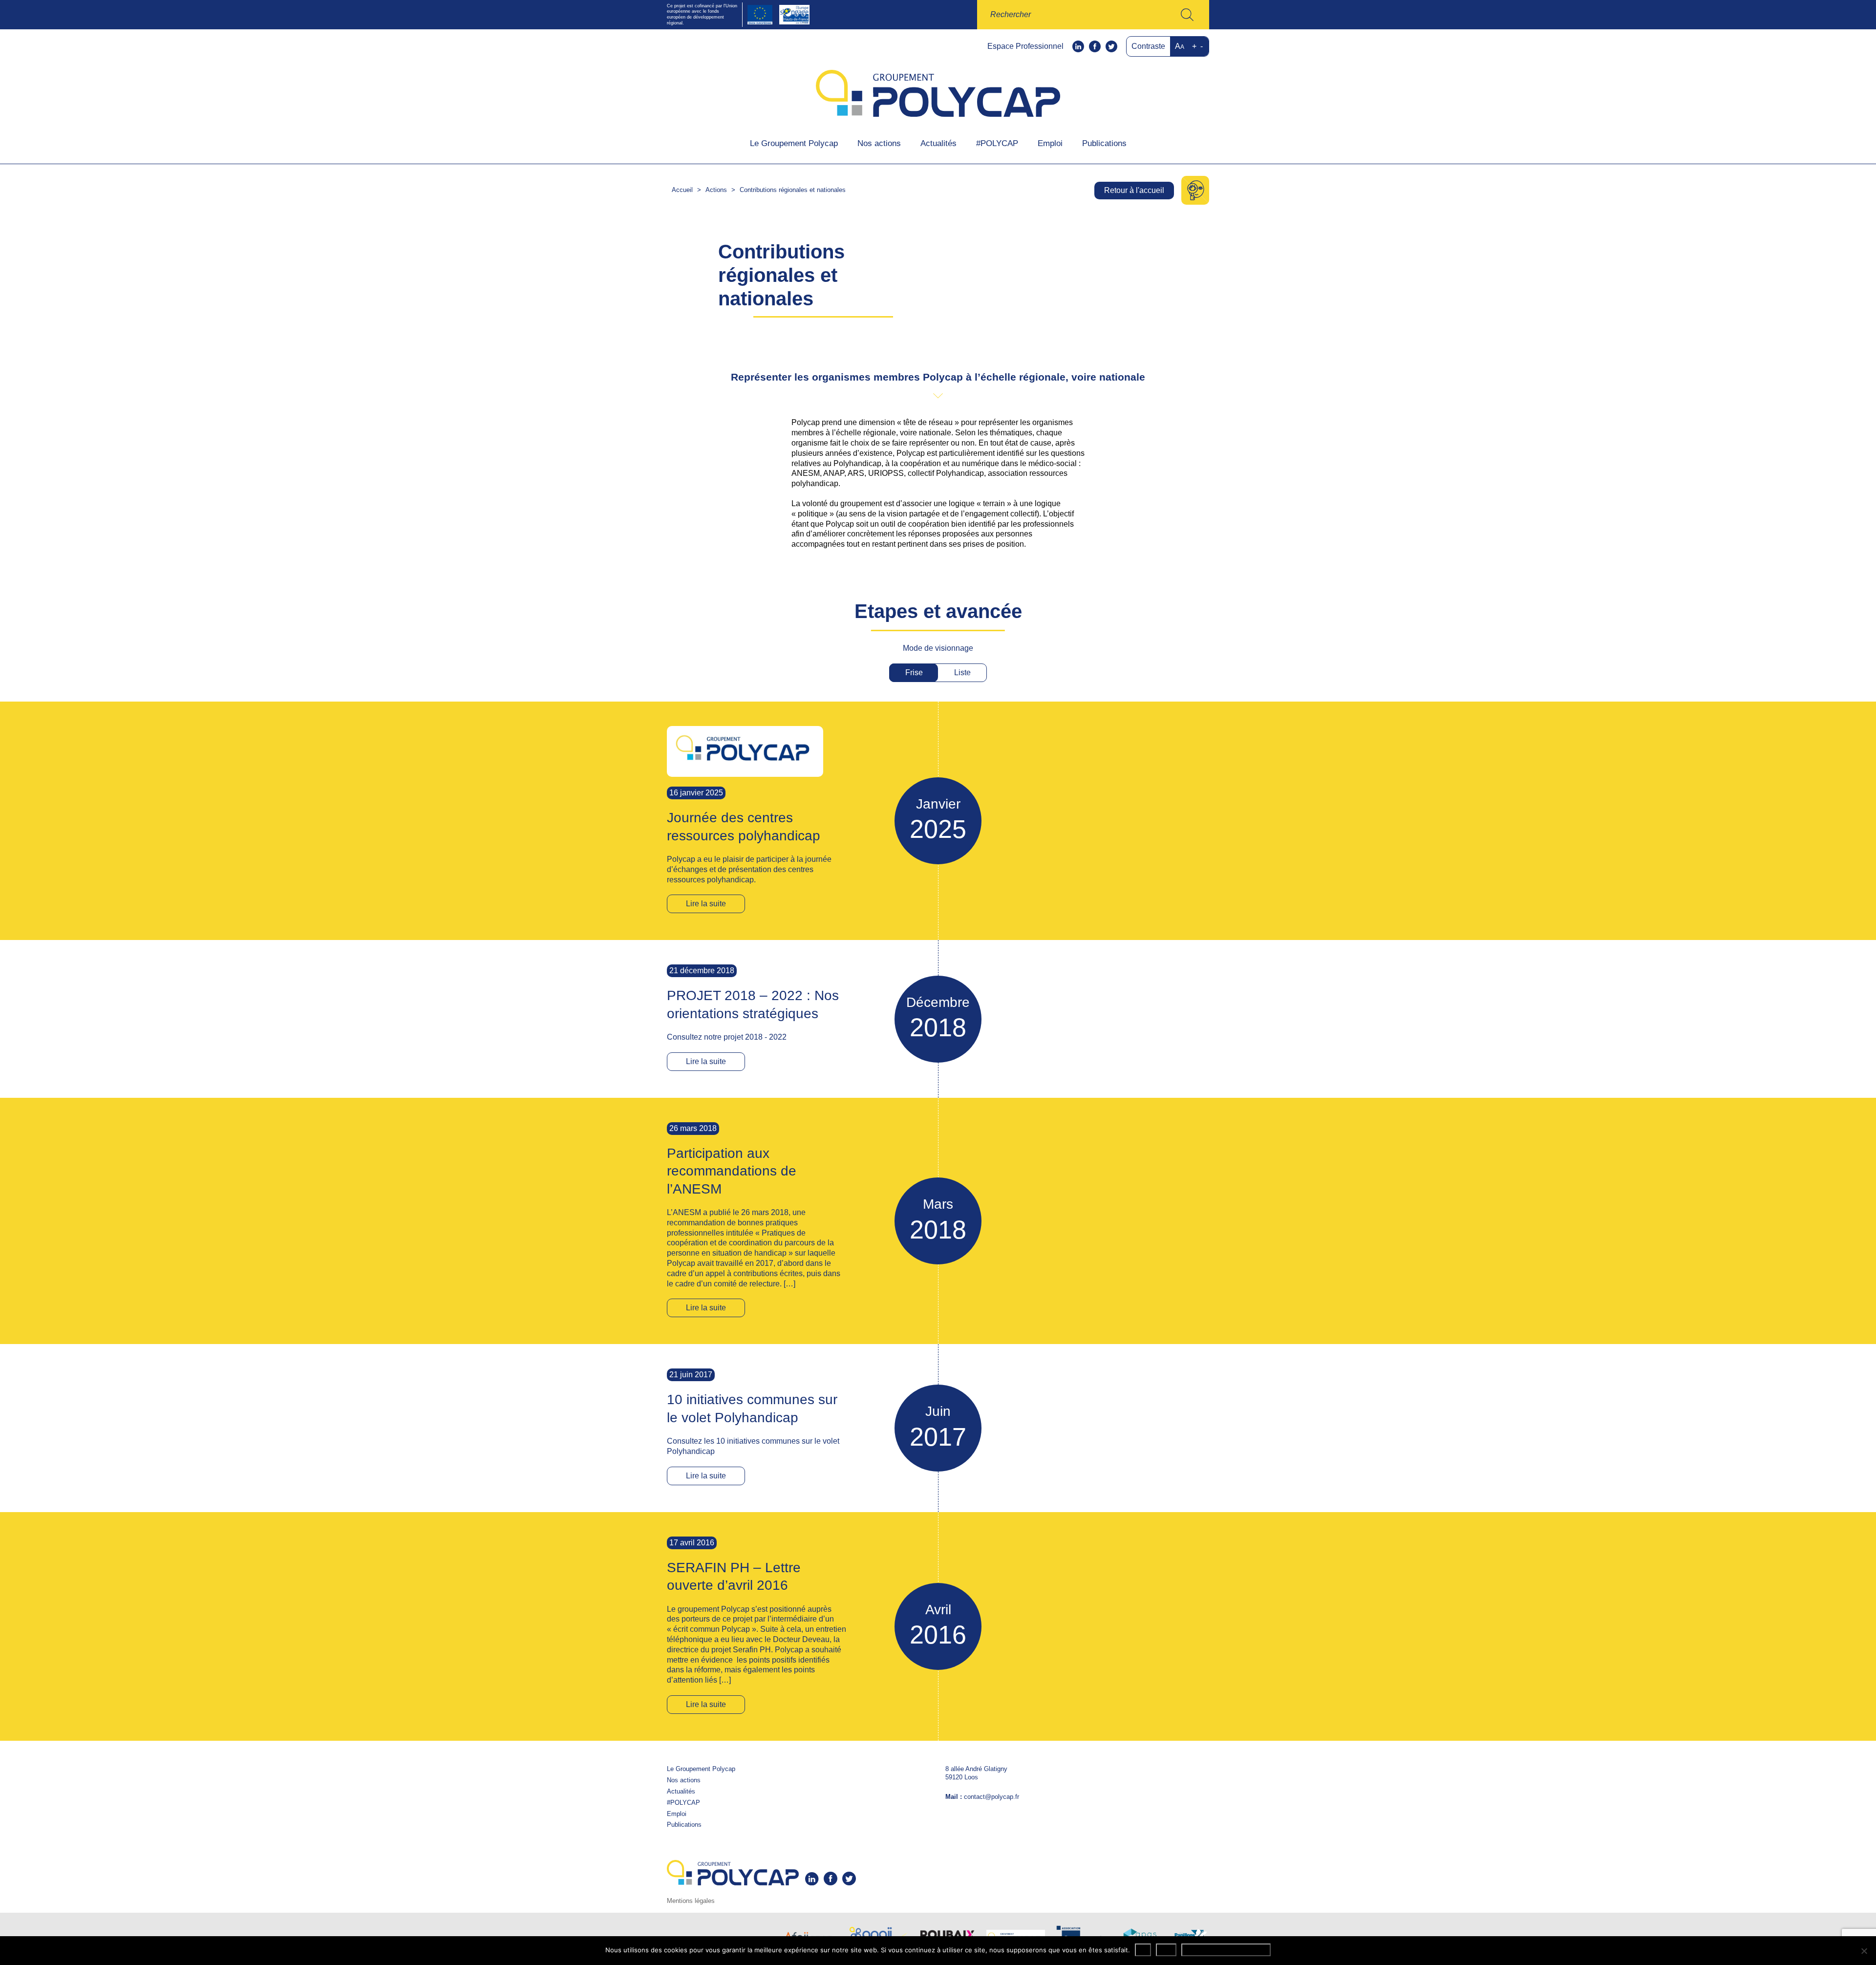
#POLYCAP (997, 143)
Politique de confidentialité (1226, 1950)
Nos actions (879, 143)
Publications (1104, 143)
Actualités (938, 143)
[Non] (1864, 1951)
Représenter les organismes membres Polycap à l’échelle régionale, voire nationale (938, 377)
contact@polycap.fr (991, 1797)
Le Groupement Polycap (794, 143)
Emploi (1050, 143)
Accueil (682, 190)
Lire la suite (706, 904)
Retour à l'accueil (1134, 190)
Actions (716, 190)
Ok (1143, 1950)
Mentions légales (691, 1901)
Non (1166, 1950)
